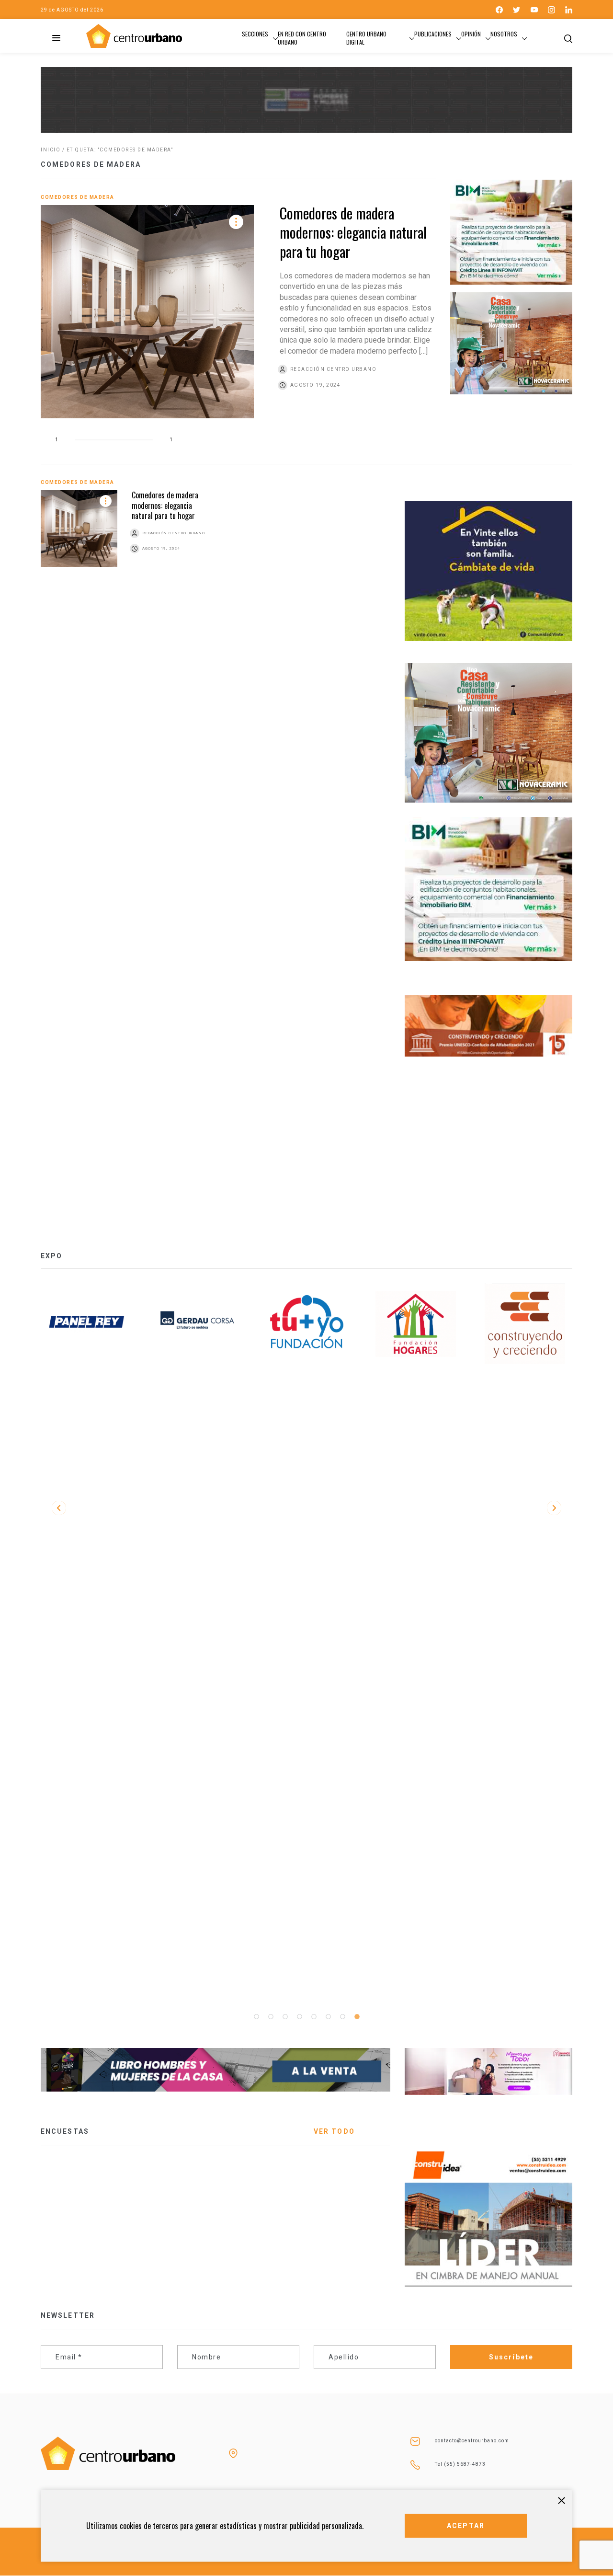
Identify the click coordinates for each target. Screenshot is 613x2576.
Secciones (255, 34)
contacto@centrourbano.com (472, 2441)
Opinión (471, 34)
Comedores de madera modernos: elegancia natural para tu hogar (353, 232)
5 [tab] (314, 2017)
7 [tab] (342, 2017)
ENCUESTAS (65, 2131)
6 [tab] (328, 2017)
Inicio (51, 150)
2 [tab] (271, 2017)
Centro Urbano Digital (366, 38)
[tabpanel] (88, 1324)
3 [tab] (285, 2017)
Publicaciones (433, 34)
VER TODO (334, 2131)
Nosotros (504, 34)
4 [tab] (299, 2017)
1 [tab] (256, 2017)
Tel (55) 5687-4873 (460, 2464)
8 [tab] (357, 2017)
